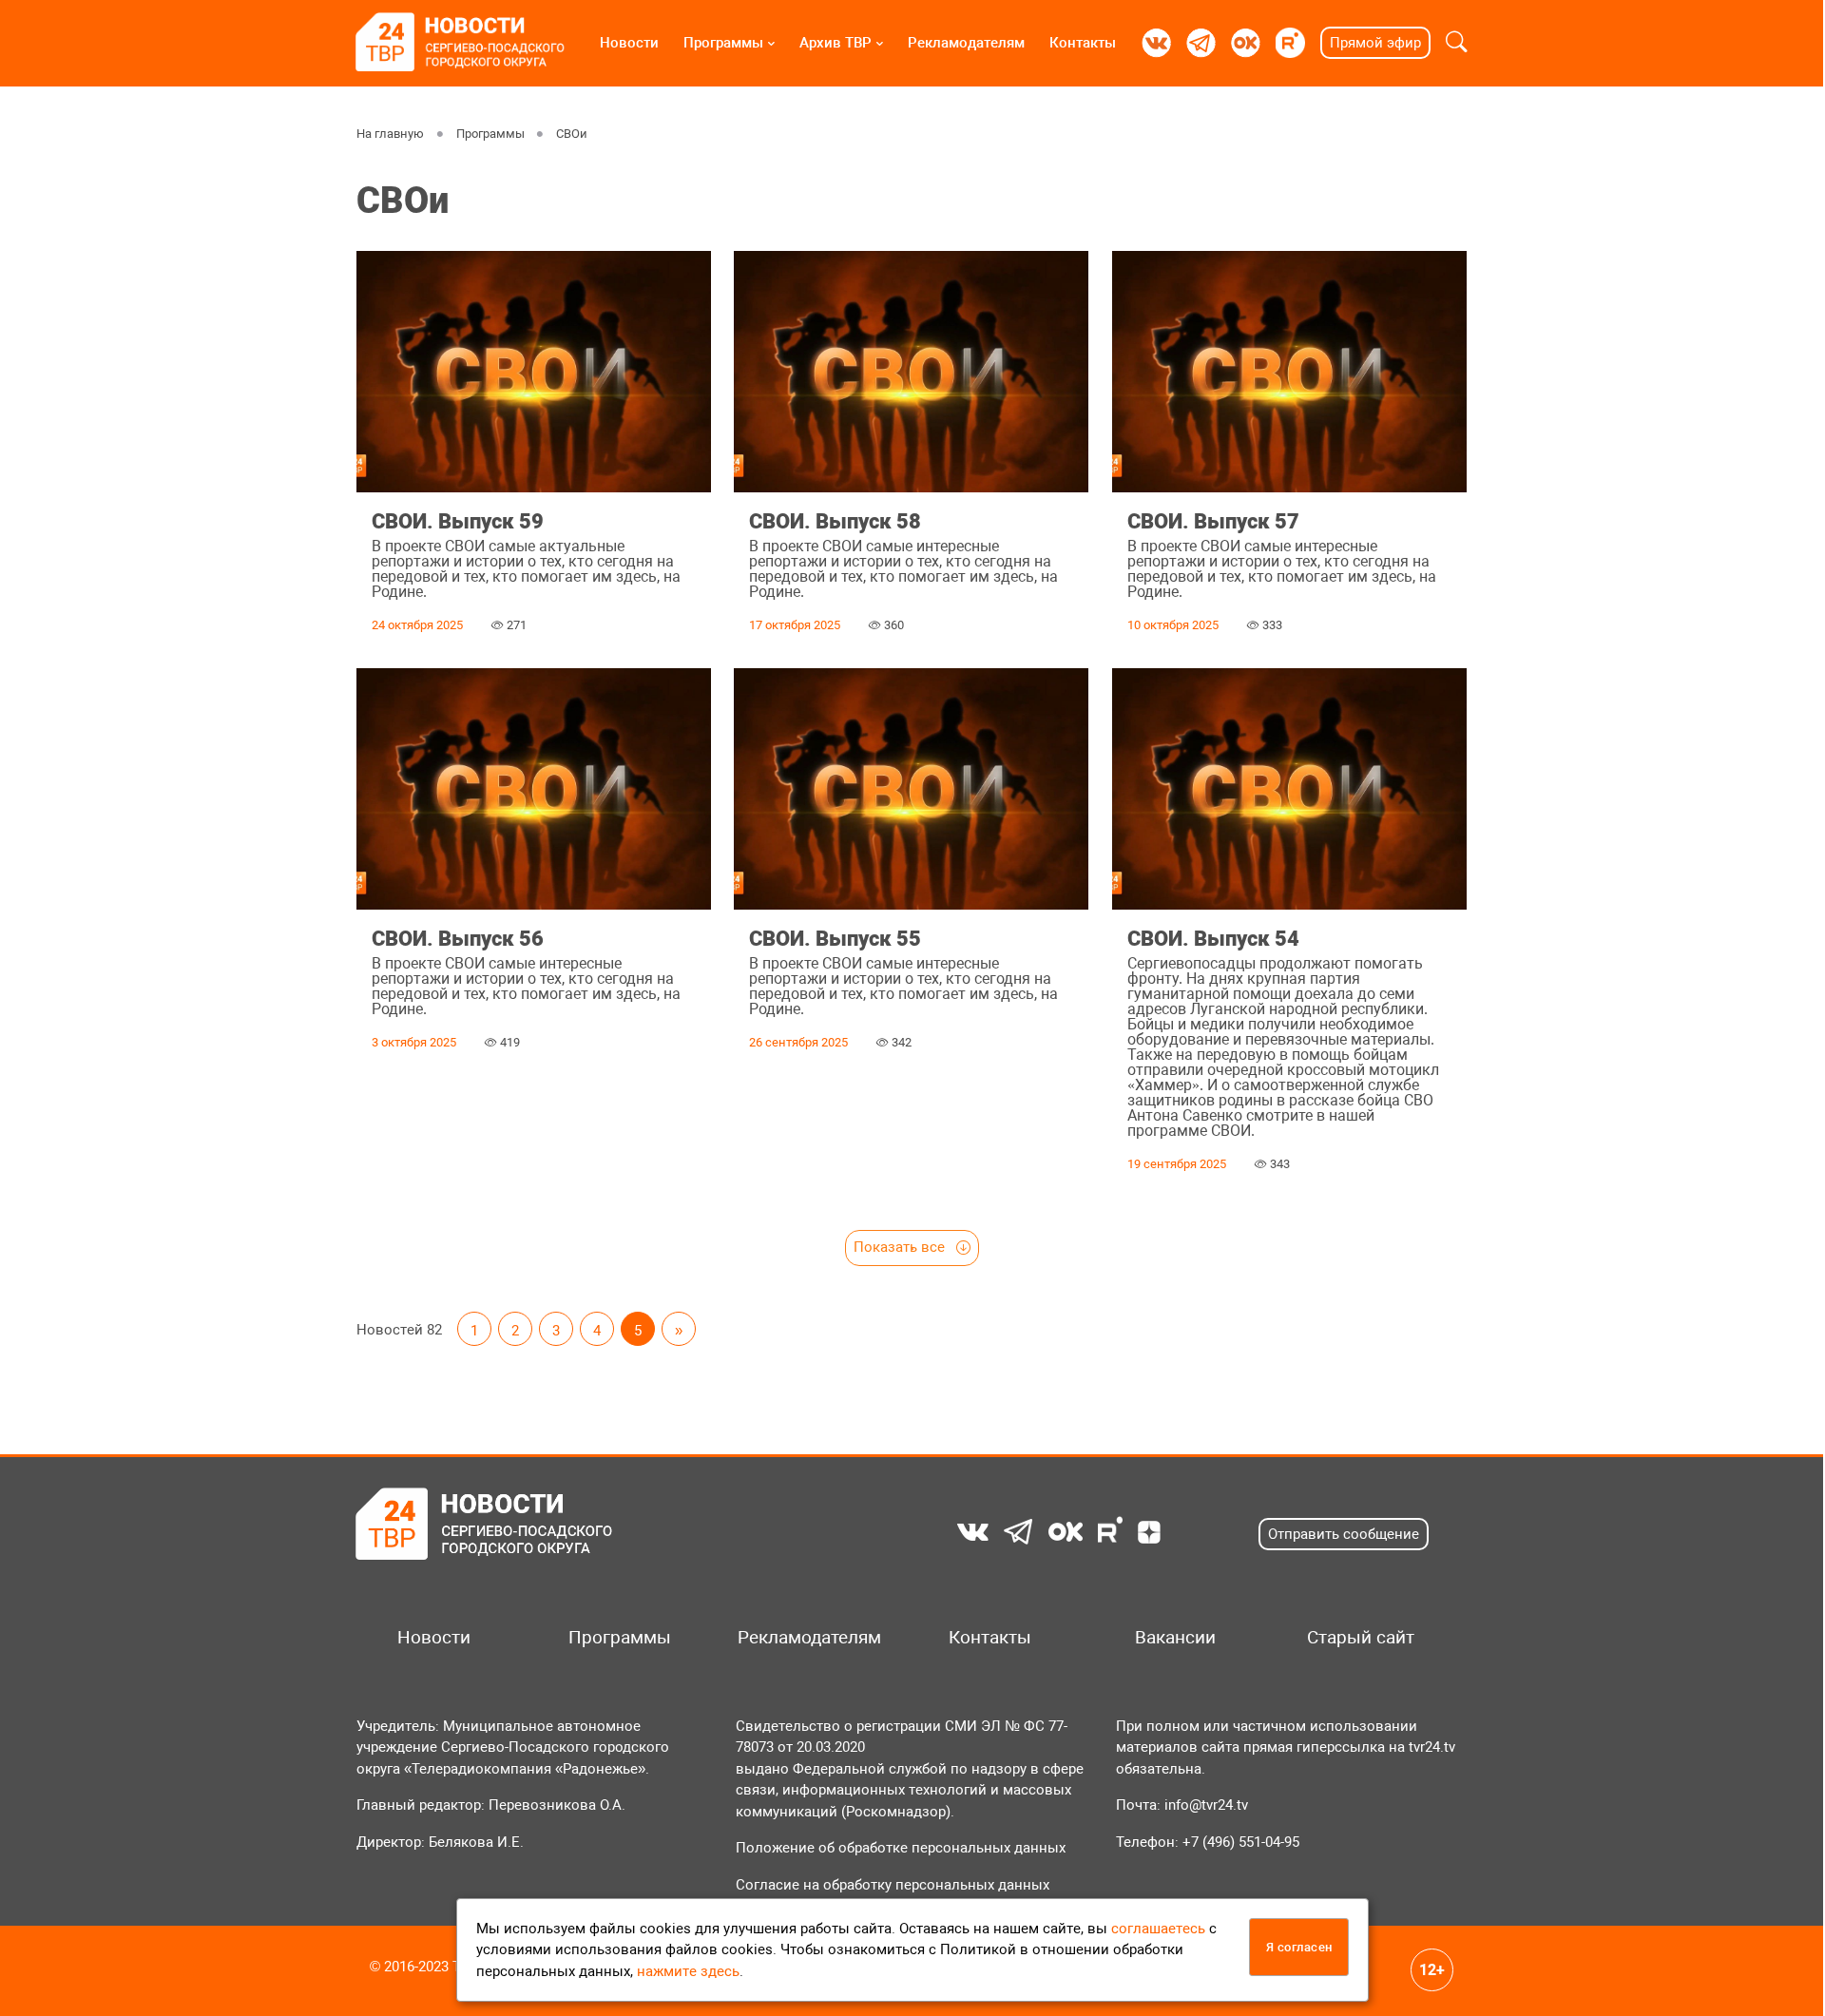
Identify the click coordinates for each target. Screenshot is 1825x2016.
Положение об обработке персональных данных (901, 1848)
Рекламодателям (966, 43)
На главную (390, 134)
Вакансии (1175, 1638)
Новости (629, 43)
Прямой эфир (1375, 43)
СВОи (572, 134)
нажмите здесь (688, 1971)
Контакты (1083, 43)
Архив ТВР (836, 43)
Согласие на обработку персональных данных (893, 1885)
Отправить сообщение (1344, 1534)
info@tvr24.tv (1206, 1805)
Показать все (901, 1247)
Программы (723, 43)
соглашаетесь (1158, 1929)
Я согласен (1299, 1947)
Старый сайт (1361, 1638)
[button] (1457, 43)
